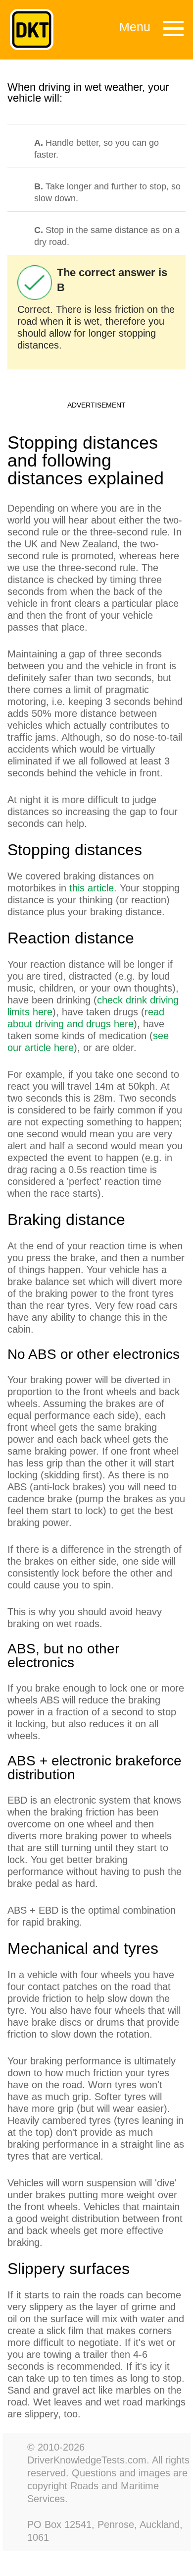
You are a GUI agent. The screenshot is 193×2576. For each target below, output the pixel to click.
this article (92, 888)
